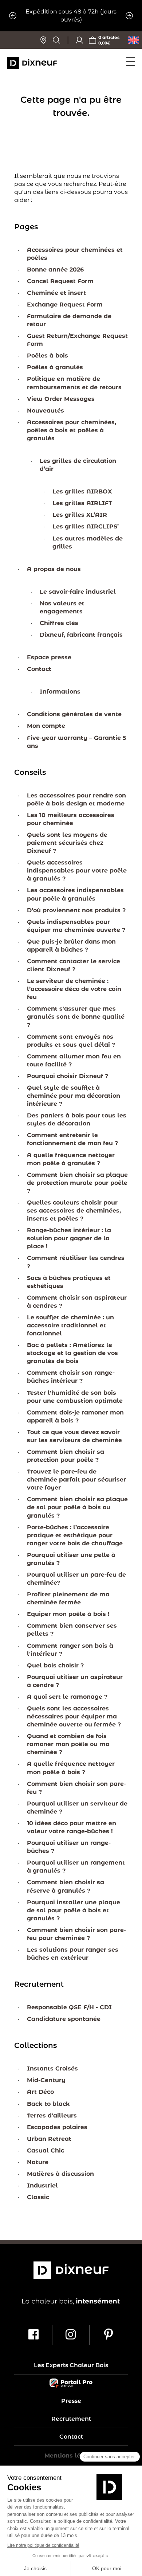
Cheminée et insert (56, 293)
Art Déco (40, 2092)
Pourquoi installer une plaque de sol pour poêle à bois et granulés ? (74, 1910)
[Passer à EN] (134, 40)
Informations (60, 692)
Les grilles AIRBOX (82, 491)
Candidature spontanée (64, 2019)
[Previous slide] (13, 16)
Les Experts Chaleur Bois (71, 2365)
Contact (39, 669)
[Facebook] (34, 2335)
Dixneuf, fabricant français (81, 635)
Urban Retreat (49, 2139)
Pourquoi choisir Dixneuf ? (68, 1076)
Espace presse (49, 657)
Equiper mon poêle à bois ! (68, 1614)
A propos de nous (54, 569)
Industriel (42, 2185)
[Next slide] (129, 16)
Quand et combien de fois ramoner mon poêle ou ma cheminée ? (68, 1744)
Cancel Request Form (60, 281)
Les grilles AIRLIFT (82, 503)
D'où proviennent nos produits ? (76, 910)
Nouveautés (46, 411)
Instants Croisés (52, 2068)
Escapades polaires (57, 2127)
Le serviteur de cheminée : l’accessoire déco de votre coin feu (74, 989)
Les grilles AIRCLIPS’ (86, 526)
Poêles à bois (48, 356)
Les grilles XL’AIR (80, 515)
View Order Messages (61, 399)
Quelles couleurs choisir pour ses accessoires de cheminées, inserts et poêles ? (74, 1211)
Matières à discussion (60, 2174)
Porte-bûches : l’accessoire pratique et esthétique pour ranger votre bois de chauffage (75, 1535)
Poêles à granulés (55, 367)
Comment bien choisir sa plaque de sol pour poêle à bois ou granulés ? (77, 1507)
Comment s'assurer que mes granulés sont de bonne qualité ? (76, 1017)
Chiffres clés (59, 623)
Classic (38, 2197)
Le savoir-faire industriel (78, 592)
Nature (38, 2162)
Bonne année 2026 (55, 270)
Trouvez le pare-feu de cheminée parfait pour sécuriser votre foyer (76, 1480)
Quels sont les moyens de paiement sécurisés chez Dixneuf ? (67, 843)
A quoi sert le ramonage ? (67, 1697)
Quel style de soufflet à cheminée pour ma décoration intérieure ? (74, 1096)
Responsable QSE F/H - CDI (69, 2007)
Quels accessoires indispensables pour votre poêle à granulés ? (77, 871)
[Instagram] (71, 2335)
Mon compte (46, 726)
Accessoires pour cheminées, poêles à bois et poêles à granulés (72, 430)
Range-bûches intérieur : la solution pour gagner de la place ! (69, 1238)
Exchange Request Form (65, 305)
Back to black (48, 2104)
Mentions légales (71, 2456)
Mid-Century (46, 2080)
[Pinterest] (108, 2335)
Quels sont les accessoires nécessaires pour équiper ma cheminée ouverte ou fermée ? (74, 1716)
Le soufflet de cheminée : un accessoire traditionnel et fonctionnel (70, 1325)
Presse (71, 2401)
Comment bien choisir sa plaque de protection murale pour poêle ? (77, 1183)
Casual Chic (46, 2150)
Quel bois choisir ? (55, 1665)
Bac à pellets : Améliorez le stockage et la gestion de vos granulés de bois (72, 1353)
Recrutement (71, 2419)
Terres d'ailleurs (52, 2116)
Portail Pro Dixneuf (71, 2383)
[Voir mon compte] (79, 40)
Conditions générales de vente (74, 714)
